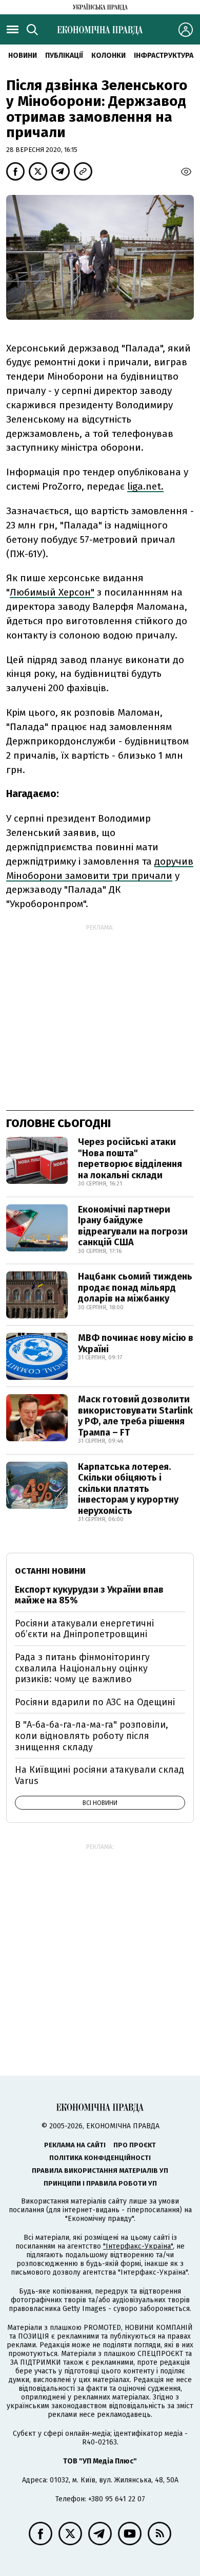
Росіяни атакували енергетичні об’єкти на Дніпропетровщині (84, 1629)
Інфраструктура (164, 56)
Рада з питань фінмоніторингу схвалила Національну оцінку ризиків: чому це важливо (82, 1668)
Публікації (64, 56)
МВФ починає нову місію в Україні (136, 1344)
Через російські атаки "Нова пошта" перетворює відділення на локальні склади (130, 1159)
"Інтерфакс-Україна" (138, 2246)
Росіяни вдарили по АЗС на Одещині (95, 1702)
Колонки (108, 56)
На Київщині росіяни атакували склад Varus (99, 1775)
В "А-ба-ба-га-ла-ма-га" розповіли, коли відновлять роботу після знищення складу (92, 1736)
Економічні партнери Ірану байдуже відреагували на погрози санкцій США (133, 1226)
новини (23, 56)
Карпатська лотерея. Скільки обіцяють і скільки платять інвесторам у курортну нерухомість (128, 1489)
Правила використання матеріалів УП (100, 2171)
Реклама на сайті (75, 2145)
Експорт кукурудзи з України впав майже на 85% (89, 1595)
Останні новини (50, 1571)
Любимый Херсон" (52, 592)
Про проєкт (135, 2145)
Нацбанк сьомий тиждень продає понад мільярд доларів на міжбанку (135, 1287)
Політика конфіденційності (100, 2158)
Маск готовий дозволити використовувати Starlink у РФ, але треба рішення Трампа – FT (135, 1416)
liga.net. (145, 486)
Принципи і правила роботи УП (100, 2183)
